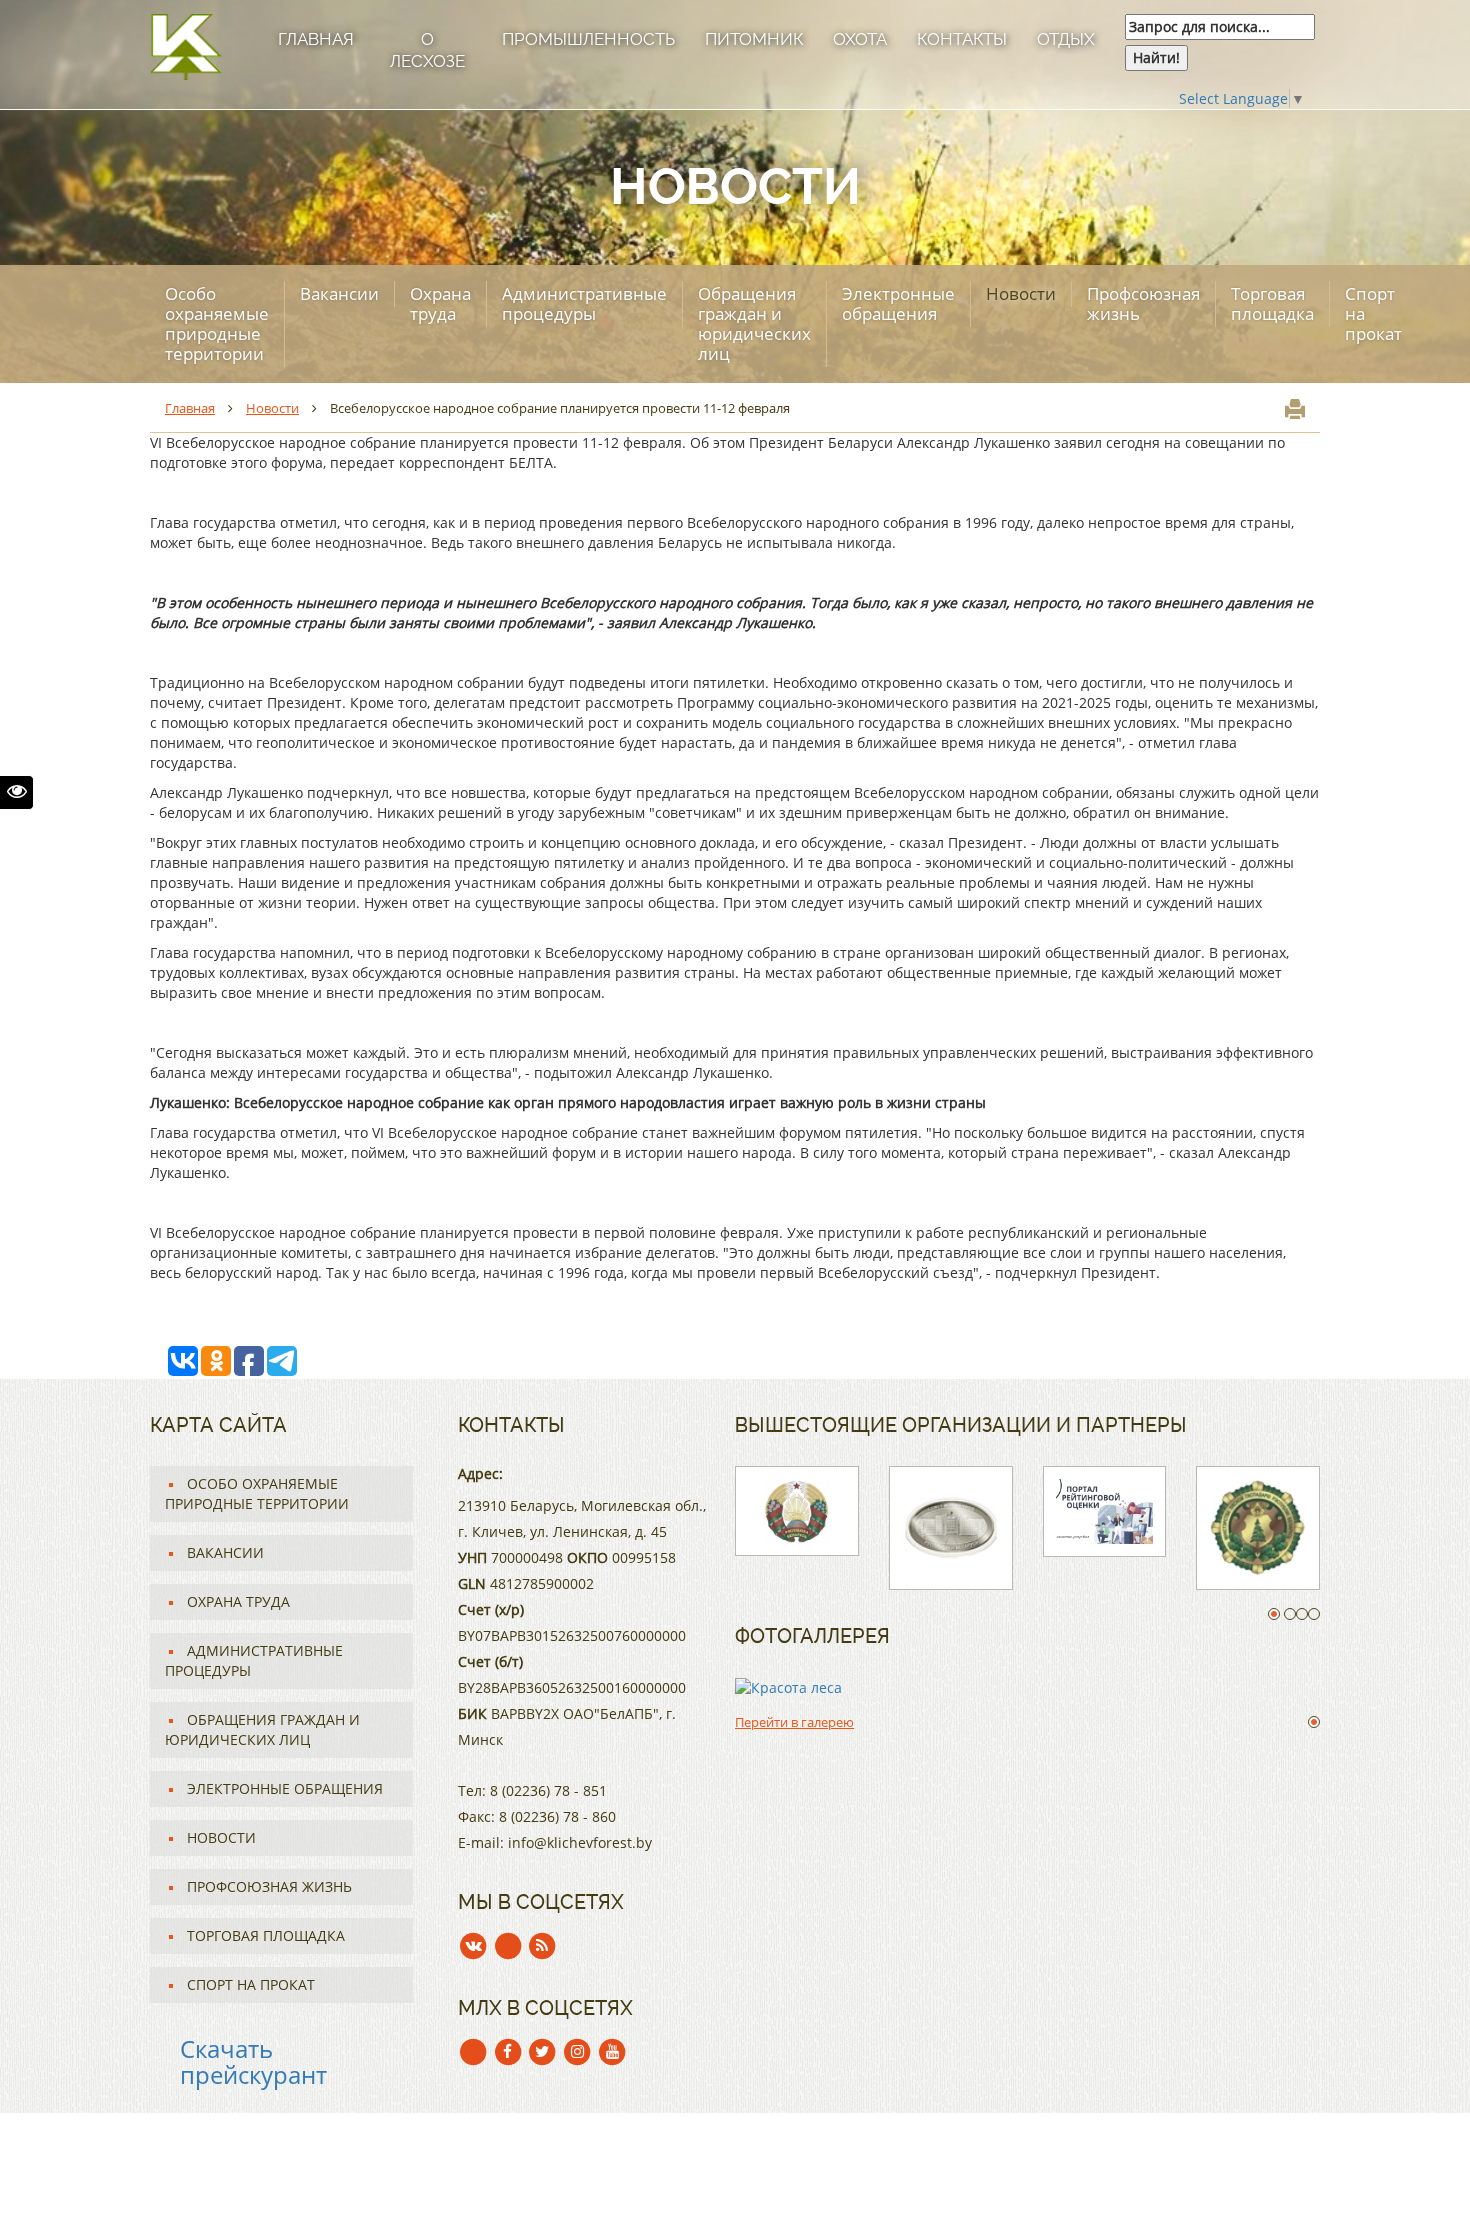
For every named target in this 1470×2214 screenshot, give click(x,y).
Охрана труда (440, 303)
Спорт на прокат (1373, 313)
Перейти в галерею (794, 1722)
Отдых (1066, 39)
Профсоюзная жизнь (1143, 303)
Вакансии (339, 293)
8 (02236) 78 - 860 (557, 1816)
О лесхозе (427, 50)
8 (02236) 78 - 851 (548, 1790)
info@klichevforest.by (580, 1842)
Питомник (754, 39)
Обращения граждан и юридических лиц (754, 323)
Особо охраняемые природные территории (217, 323)
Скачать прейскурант (253, 2061)
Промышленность (588, 39)
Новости (1021, 293)
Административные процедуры (584, 303)
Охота (860, 39)
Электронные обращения (898, 303)
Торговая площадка (1272, 303)
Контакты (962, 39)
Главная (316, 39)
